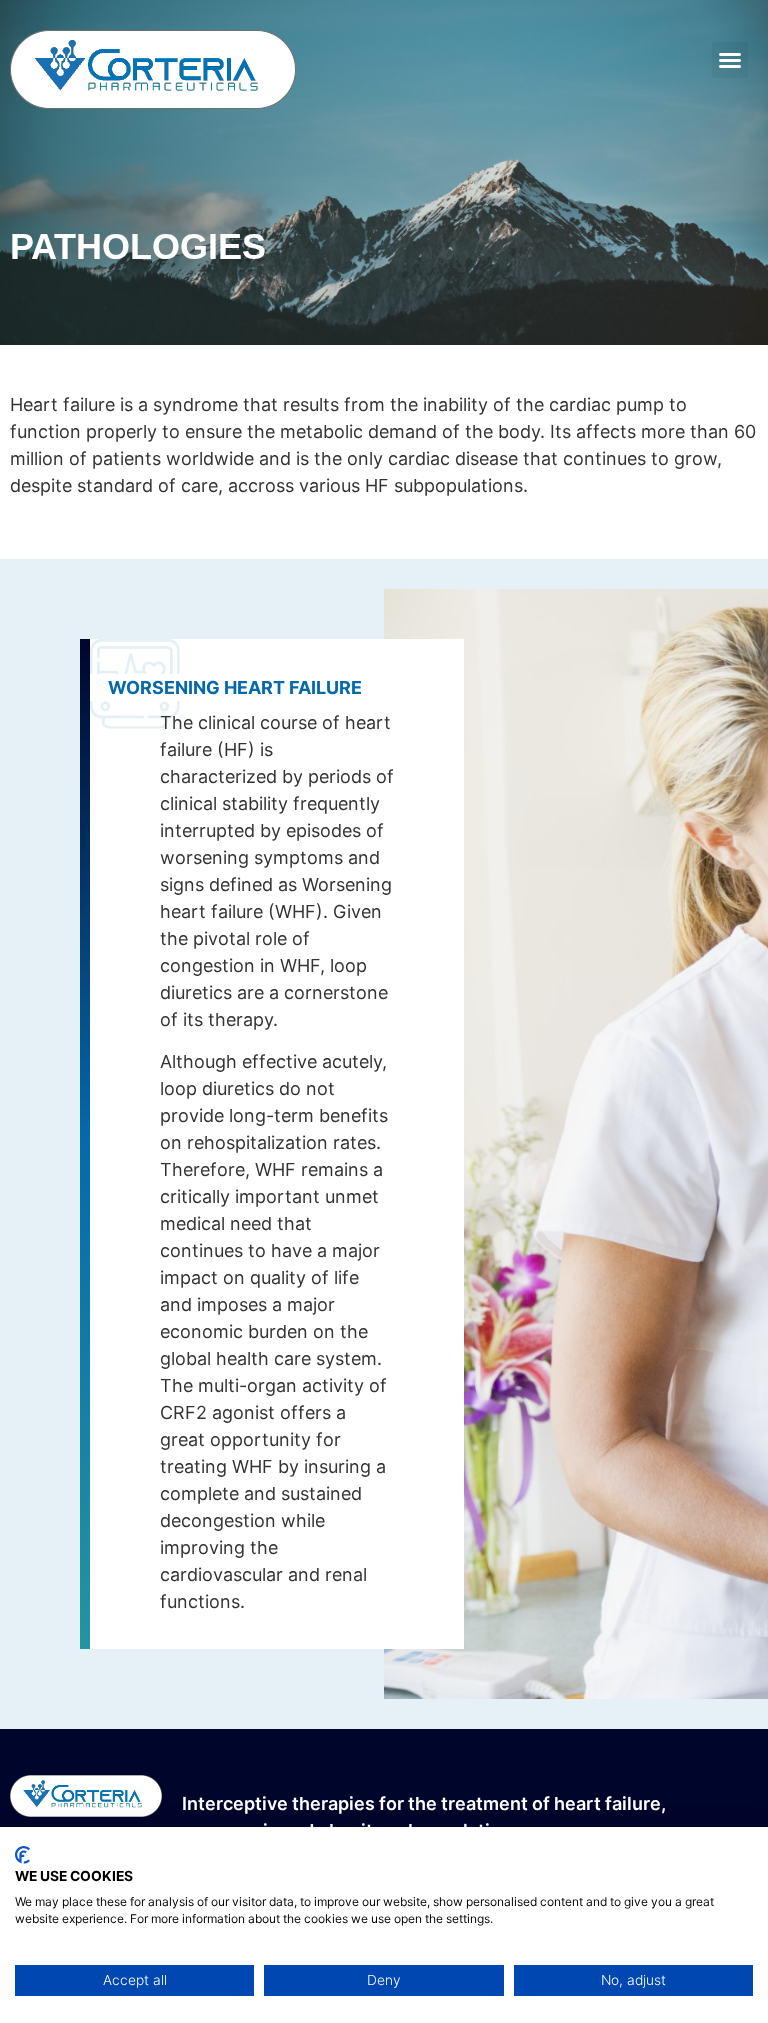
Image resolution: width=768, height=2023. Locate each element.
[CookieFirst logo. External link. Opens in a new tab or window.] (22, 1855)
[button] (730, 60)
